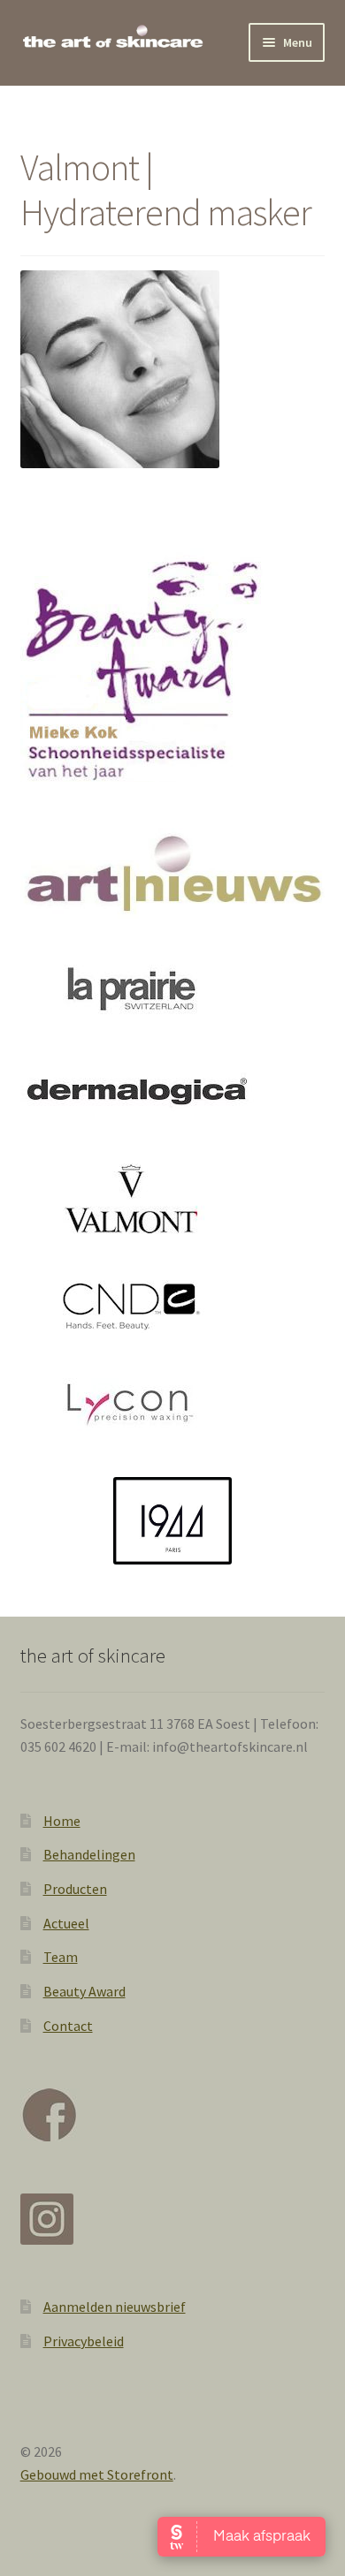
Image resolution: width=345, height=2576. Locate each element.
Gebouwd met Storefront (97, 2474)
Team (61, 1957)
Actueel (66, 1923)
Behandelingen (89, 1854)
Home (62, 1821)
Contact (68, 2026)
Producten (75, 1889)
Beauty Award (84, 1991)
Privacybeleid (84, 2341)
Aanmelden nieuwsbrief (115, 2307)
